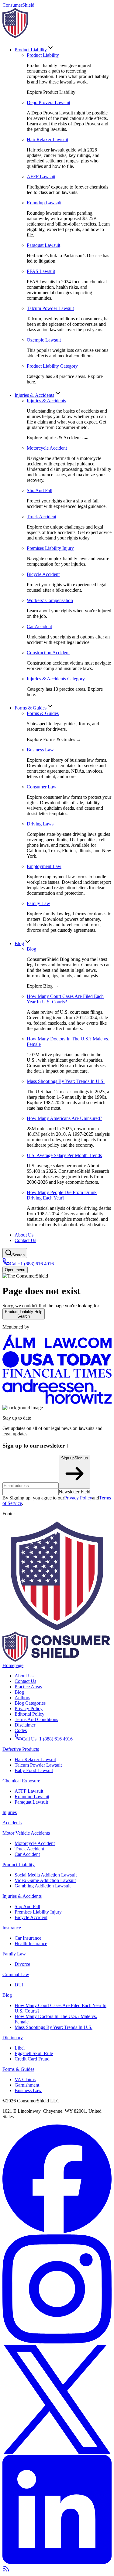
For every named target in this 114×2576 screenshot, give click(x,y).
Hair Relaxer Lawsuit (35, 1759)
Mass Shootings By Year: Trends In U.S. (54, 2027)
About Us (24, 1235)
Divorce (22, 1964)
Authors (22, 1698)
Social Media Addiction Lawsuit (46, 1875)
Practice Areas (28, 1687)
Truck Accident (29, 1849)
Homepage (13, 1665)
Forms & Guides (43, 713)
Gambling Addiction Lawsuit (43, 1886)
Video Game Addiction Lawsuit (45, 1880)
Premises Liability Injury (38, 1912)
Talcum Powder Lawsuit (38, 1765)
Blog (19, 943)
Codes (21, 1730)
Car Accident (27, 1854)
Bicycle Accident (31, 1917)
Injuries (10, 1812)
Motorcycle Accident (35, 1843)
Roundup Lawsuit (32, 1797)
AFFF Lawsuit (29, 1791)
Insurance (12, 1928)
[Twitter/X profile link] (57, 2452)
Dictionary (13, 2038)
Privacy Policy (78, 1498)
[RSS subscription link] (6, 2571)
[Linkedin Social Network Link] (57, 2562)
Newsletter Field (74, 1492)
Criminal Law (16, 1974)
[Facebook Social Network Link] (57, 2232)
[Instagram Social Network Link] (57, 2342)
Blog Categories (30, 1703)
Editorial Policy (29, 1714)
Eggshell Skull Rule (34, 2053)
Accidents (34, 395)
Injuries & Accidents (46, 401)
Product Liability (43, 55)
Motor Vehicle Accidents (26, 1833)
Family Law (14, 1954)
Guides (31, 708)
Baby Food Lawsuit (34, 1770)
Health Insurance (31, 1943)
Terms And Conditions (36, 1719)
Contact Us (25, 1240)
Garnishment (27, 2085)
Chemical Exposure (21, 1781)
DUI (19, 1985)
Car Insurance (28, 1938)
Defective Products (21, 1749)
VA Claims (25, 2079)
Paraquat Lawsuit (31, 1802)
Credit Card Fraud (32, 2059)
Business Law (28, 2090)
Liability (31, 50)
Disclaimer (25, 1725)
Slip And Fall (27, 1906)
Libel (20, 2048)
